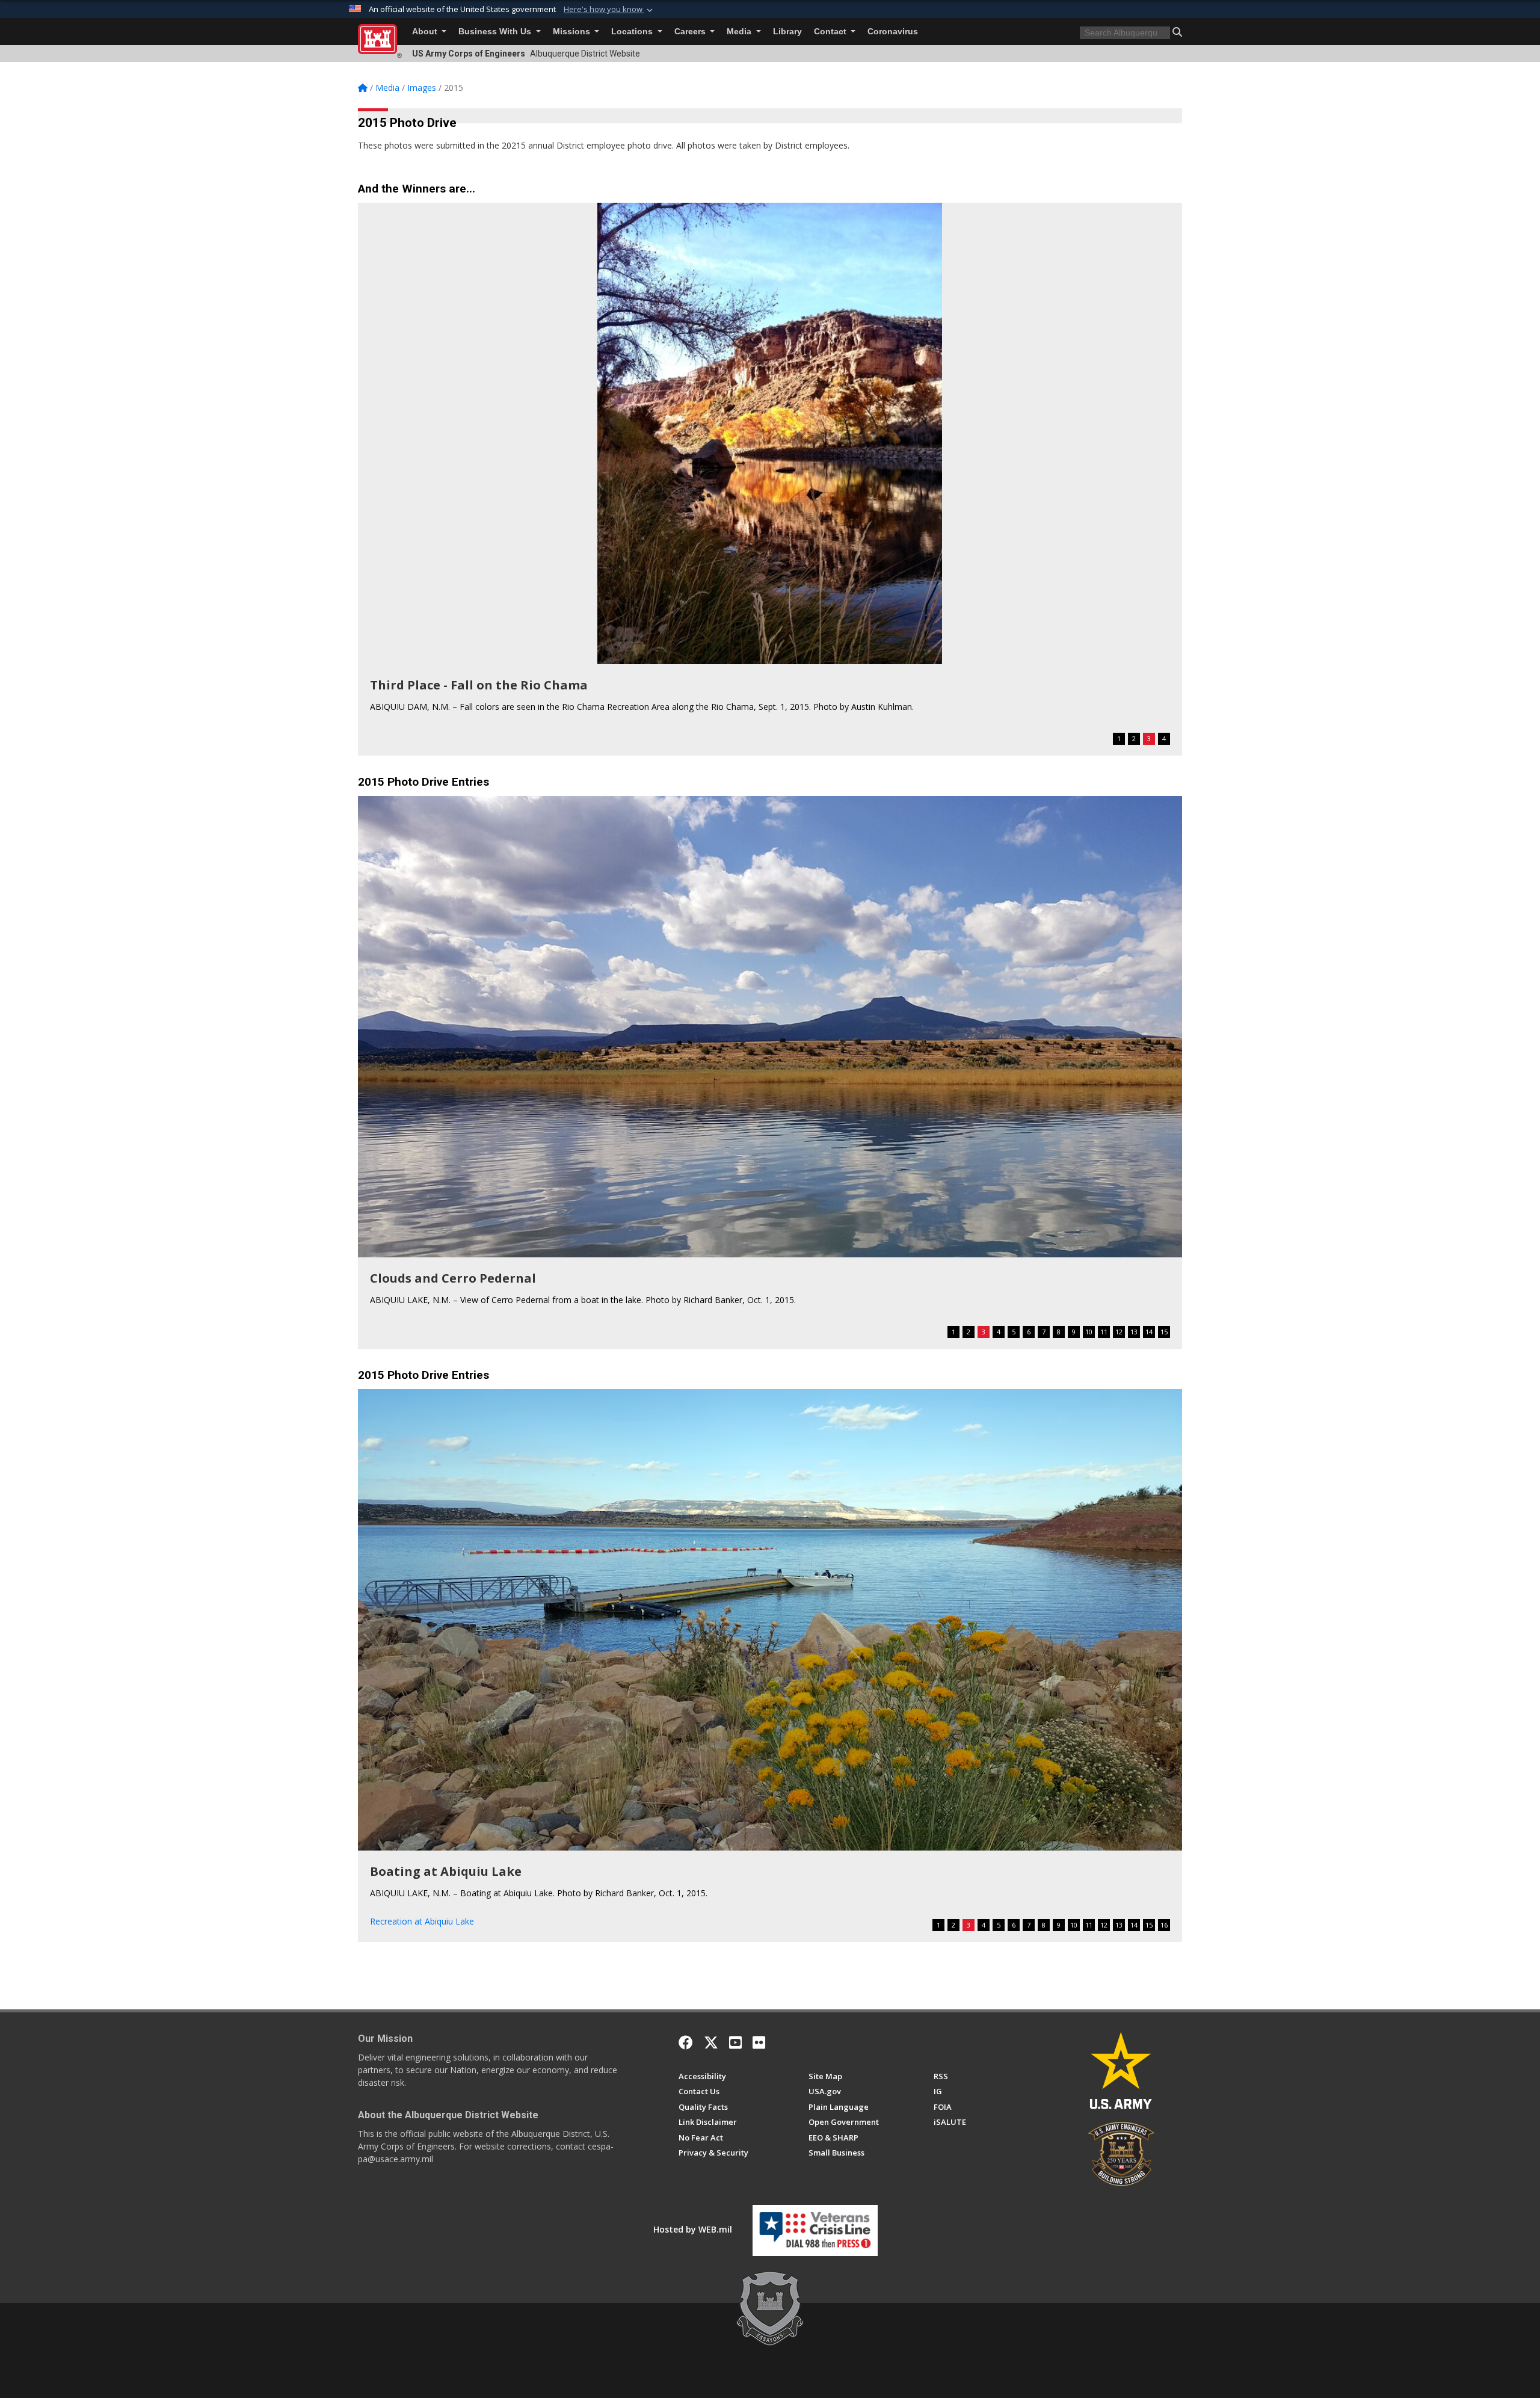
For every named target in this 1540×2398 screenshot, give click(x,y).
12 (1119, 1332)
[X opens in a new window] (711, 2042)
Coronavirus (893, 32)
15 (1164, 1332)
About (426, 32)
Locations (633, 32)
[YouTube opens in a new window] (735, 2042)
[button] (609, 10)
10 (1089, 1332)
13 (1134, 1332)
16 (1164, 1925)
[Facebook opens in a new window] (686, 2042)
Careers (691, 32)
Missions (573, 32)
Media (740, 32)
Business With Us (496, 32)
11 (1104, 1332)
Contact (831, 32)
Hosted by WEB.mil (693, 2229)
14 (1149, 1332)
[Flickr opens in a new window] (759, 2042)
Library (787, 32)
